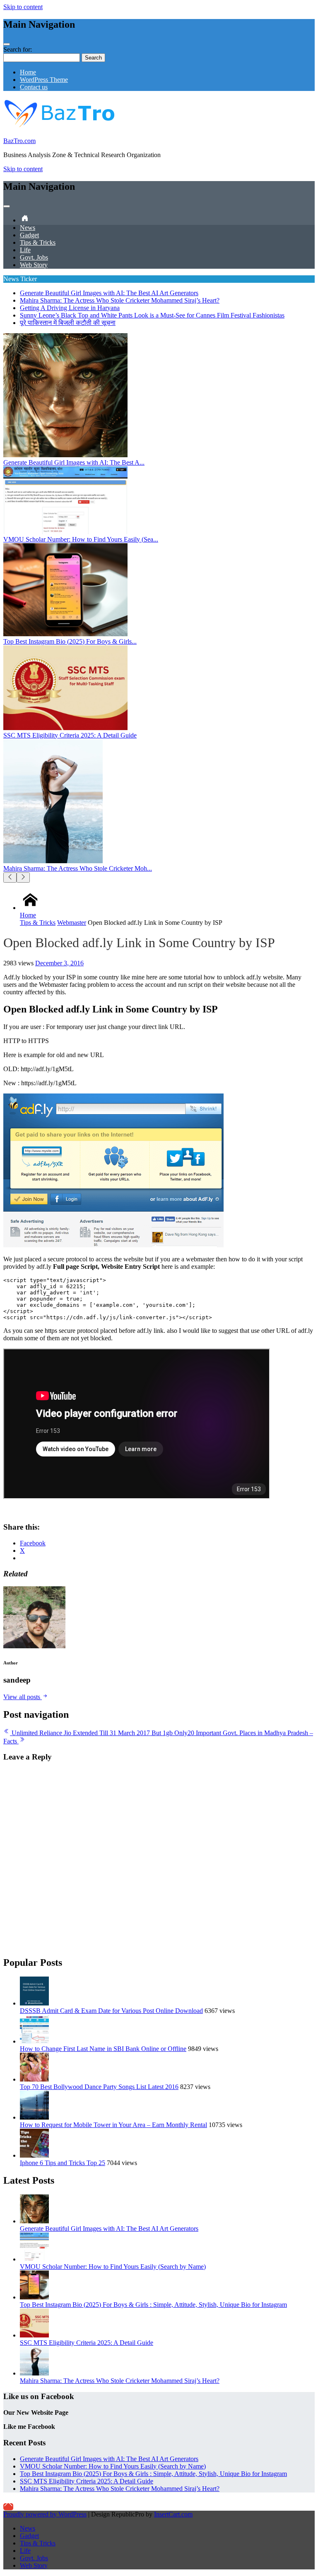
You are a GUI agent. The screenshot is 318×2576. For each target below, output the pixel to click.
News (28, 228)
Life (25, 250)
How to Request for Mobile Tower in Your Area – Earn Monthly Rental (113, 2125)
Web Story (34, 265)
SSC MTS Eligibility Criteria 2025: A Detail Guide (87, 2343)
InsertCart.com (173, 2514)
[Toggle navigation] (7, 44)
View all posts (23, 1697)
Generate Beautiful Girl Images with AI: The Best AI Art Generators (109, 293)
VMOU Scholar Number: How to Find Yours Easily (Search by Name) (113, 2267)
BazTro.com (19, 141)
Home (28, 72)
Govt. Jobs (34, 257)
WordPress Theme (44, 80)
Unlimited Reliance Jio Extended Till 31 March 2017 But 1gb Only (99, 1733)
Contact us (34, 87)
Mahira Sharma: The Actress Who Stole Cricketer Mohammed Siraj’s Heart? (120, 300)
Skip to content (23, 7)
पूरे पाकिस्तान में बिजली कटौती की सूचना (68, 323)
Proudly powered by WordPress (45, 2514)
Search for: (18, 49)
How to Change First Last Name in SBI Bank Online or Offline (103, 2049)
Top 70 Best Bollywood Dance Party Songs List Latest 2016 (99, 2087)
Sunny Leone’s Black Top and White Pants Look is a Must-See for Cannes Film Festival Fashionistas (152, 315)
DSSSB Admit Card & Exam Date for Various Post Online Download (111, 2011)
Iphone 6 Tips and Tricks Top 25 (63, 2163)
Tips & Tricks (38, 242)
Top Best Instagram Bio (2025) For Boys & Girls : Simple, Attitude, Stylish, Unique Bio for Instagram (153, 2305)
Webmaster (72, 923)
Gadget (29, 235)
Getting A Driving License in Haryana (70, 308)
